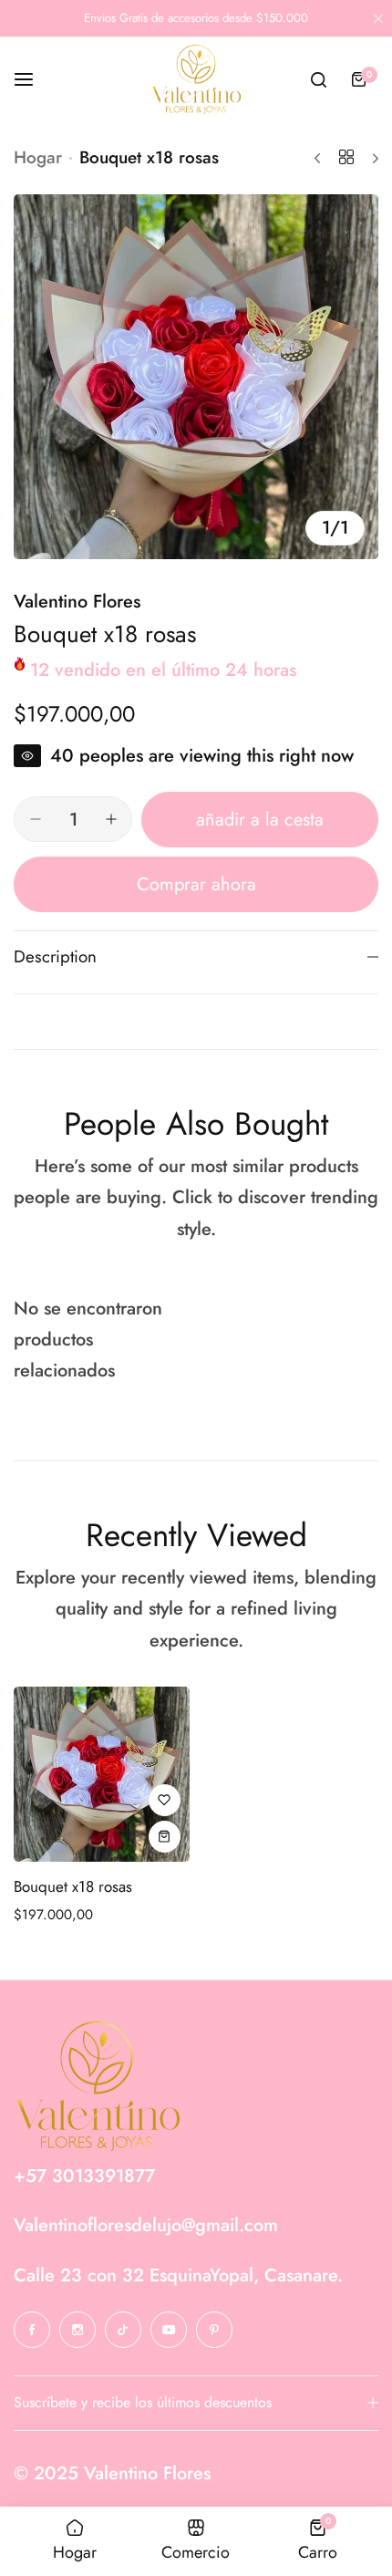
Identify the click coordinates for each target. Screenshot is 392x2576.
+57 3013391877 (84, 2176)
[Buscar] (318, 79)
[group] (196, 377)
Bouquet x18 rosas (73, 1886)
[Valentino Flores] (196, 79)
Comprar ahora (196, 884)
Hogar (38, 157)
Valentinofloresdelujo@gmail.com (146, 2225)
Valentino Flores (77, 602)
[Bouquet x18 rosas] (102, 1775)
